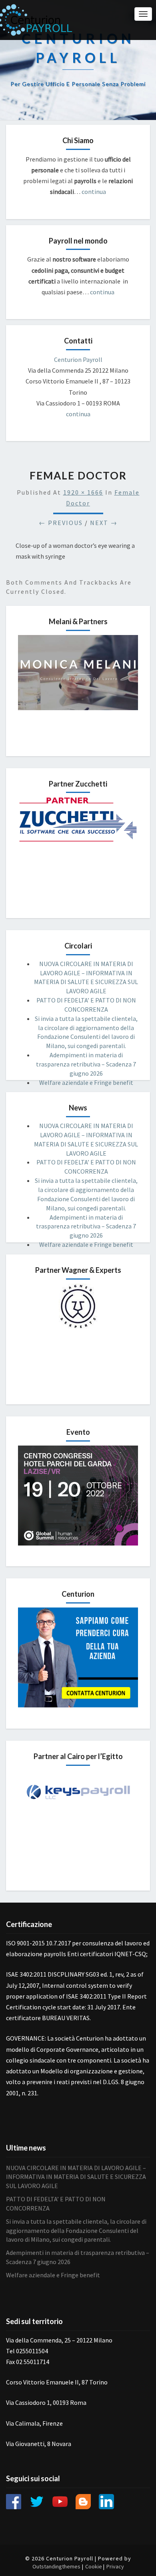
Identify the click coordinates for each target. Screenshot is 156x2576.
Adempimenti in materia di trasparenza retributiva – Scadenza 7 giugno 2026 (86, 1064)
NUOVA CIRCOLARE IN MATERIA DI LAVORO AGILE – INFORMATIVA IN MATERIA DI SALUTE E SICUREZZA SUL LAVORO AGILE (76, 2177)
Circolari (78, 946)
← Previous (61, 523)
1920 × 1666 (83, 492)
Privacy (115, 2566)
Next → (104, 523)
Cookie (94, 2566)
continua (93, 192)
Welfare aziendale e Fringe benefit (86, 1082)
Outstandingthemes (56, 2566)
